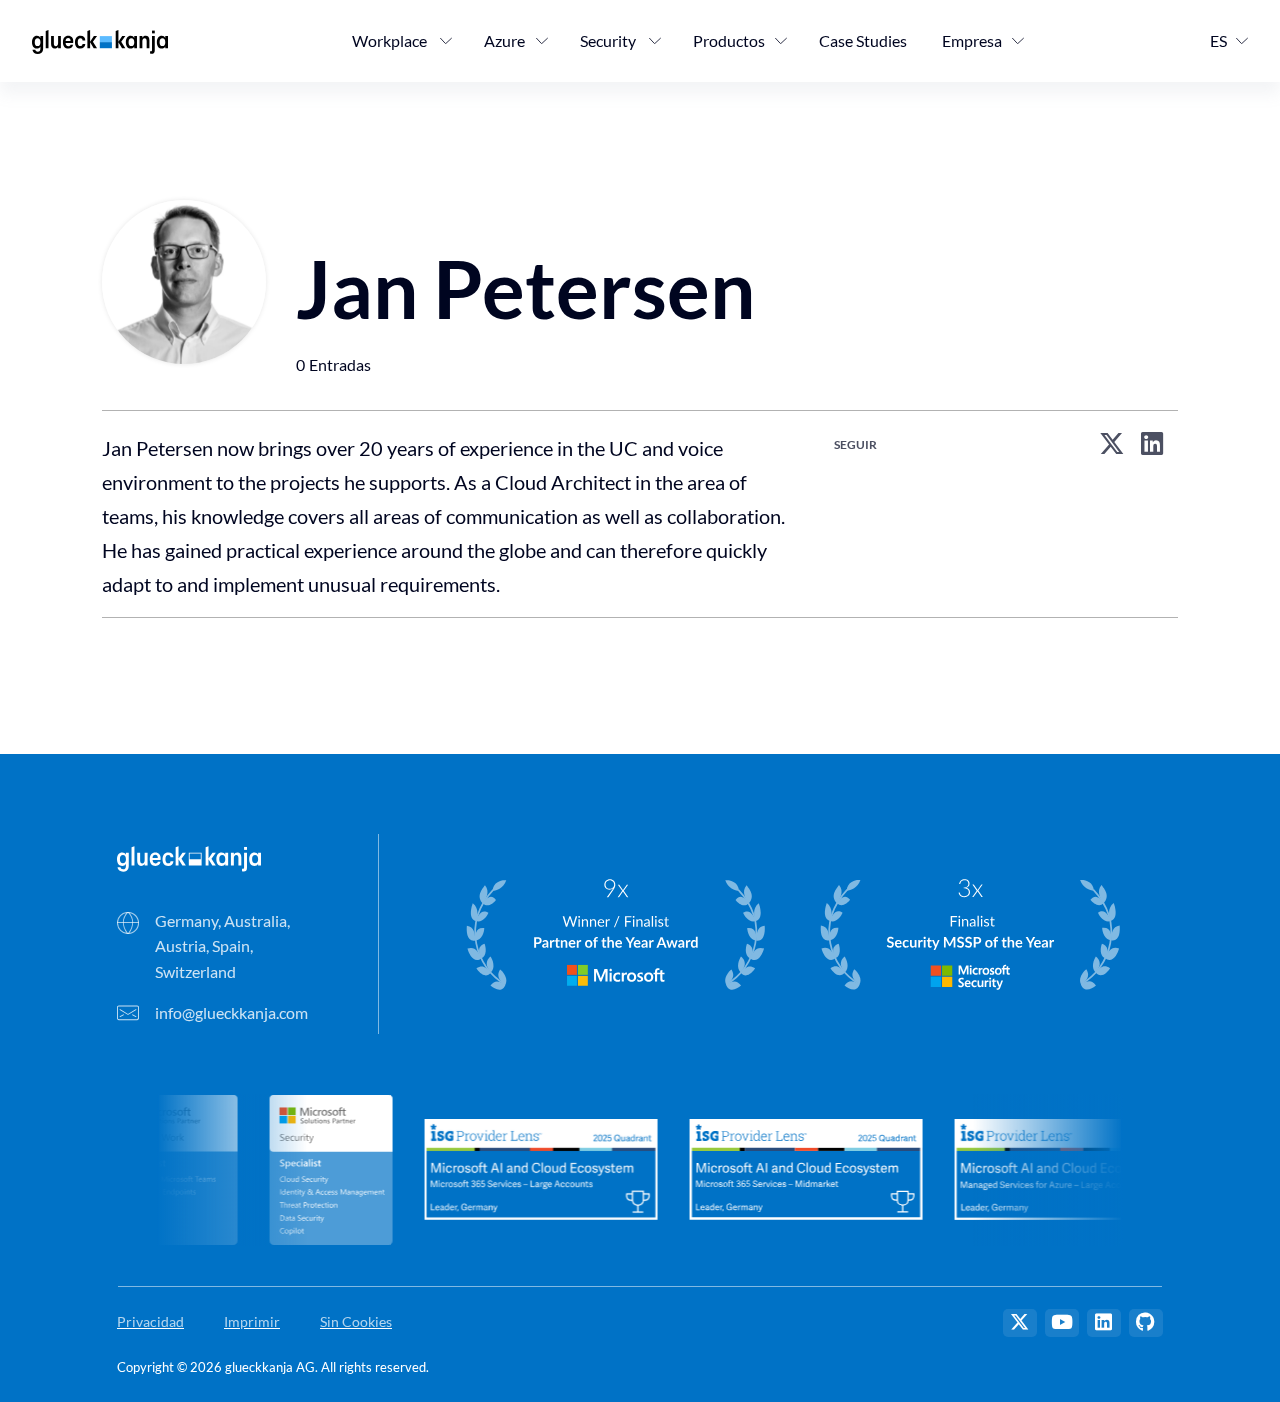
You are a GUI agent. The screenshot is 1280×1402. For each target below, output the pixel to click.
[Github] (1146, 1323)
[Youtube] (1062, 1323)
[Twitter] (1020, 1323)
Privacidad (150, 1321)
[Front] (189, 856)
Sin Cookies (356, 1321)
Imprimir (252, 1321)
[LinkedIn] (1104, 1323)
